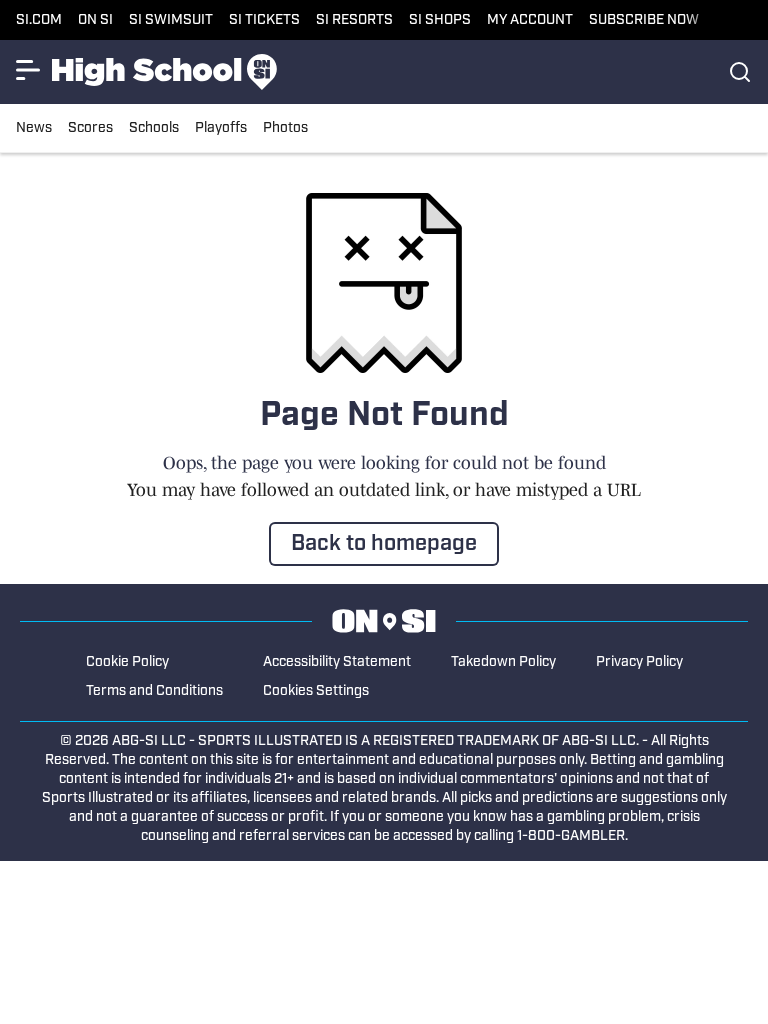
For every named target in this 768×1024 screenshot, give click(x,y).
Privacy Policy (639, 662)
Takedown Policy (503, 662)
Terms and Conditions (154, 691)
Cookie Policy (127, 662)
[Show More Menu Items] (28, 70)
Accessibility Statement (337, 662)
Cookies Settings (316, 691)
